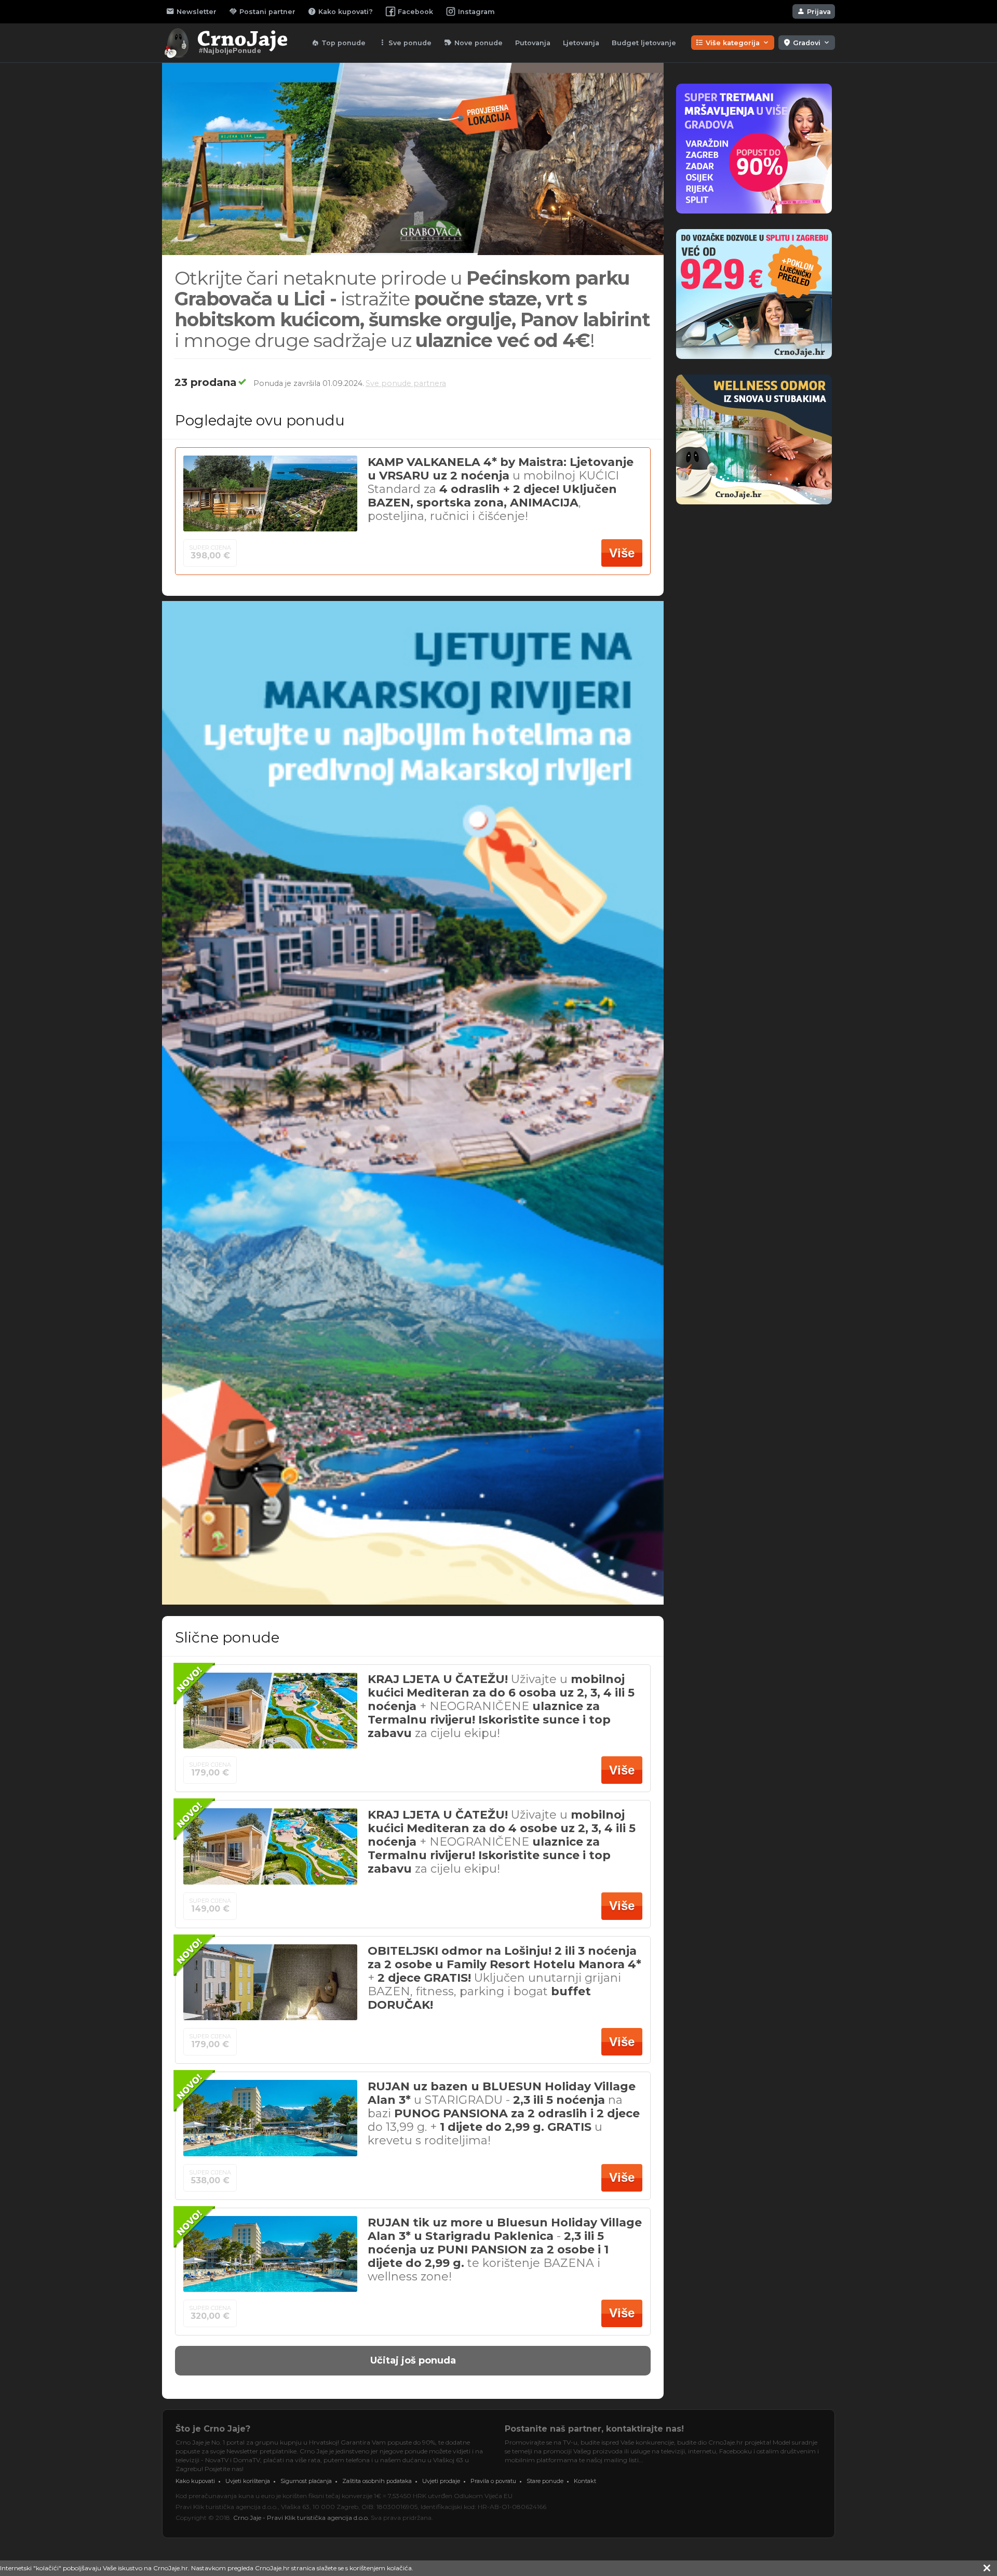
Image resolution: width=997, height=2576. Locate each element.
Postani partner (262, 11)
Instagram (476, 12)
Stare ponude (545, 2481)
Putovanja (533, 43)
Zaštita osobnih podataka (377, 2481)
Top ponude (338, 43)
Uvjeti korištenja (248, 2481)
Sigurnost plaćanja (306, 2481)
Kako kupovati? (340, 11)
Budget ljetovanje (644, 43)
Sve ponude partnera (406, 383)
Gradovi (807, 43)
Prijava (814, 11)
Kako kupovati (195, 2481)
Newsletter (191, 11)
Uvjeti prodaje (441, 2481)
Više (622, 553)
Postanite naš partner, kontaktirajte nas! (594, 2429)
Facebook (415, 12)
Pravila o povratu (493, 2481)
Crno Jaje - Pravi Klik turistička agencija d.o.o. (301, 2518)
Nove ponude (473, 43)
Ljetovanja (581, 43)
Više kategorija (733, 43)
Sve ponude (405, 43)
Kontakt (585, 2481)
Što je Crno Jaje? (213, 2429)
